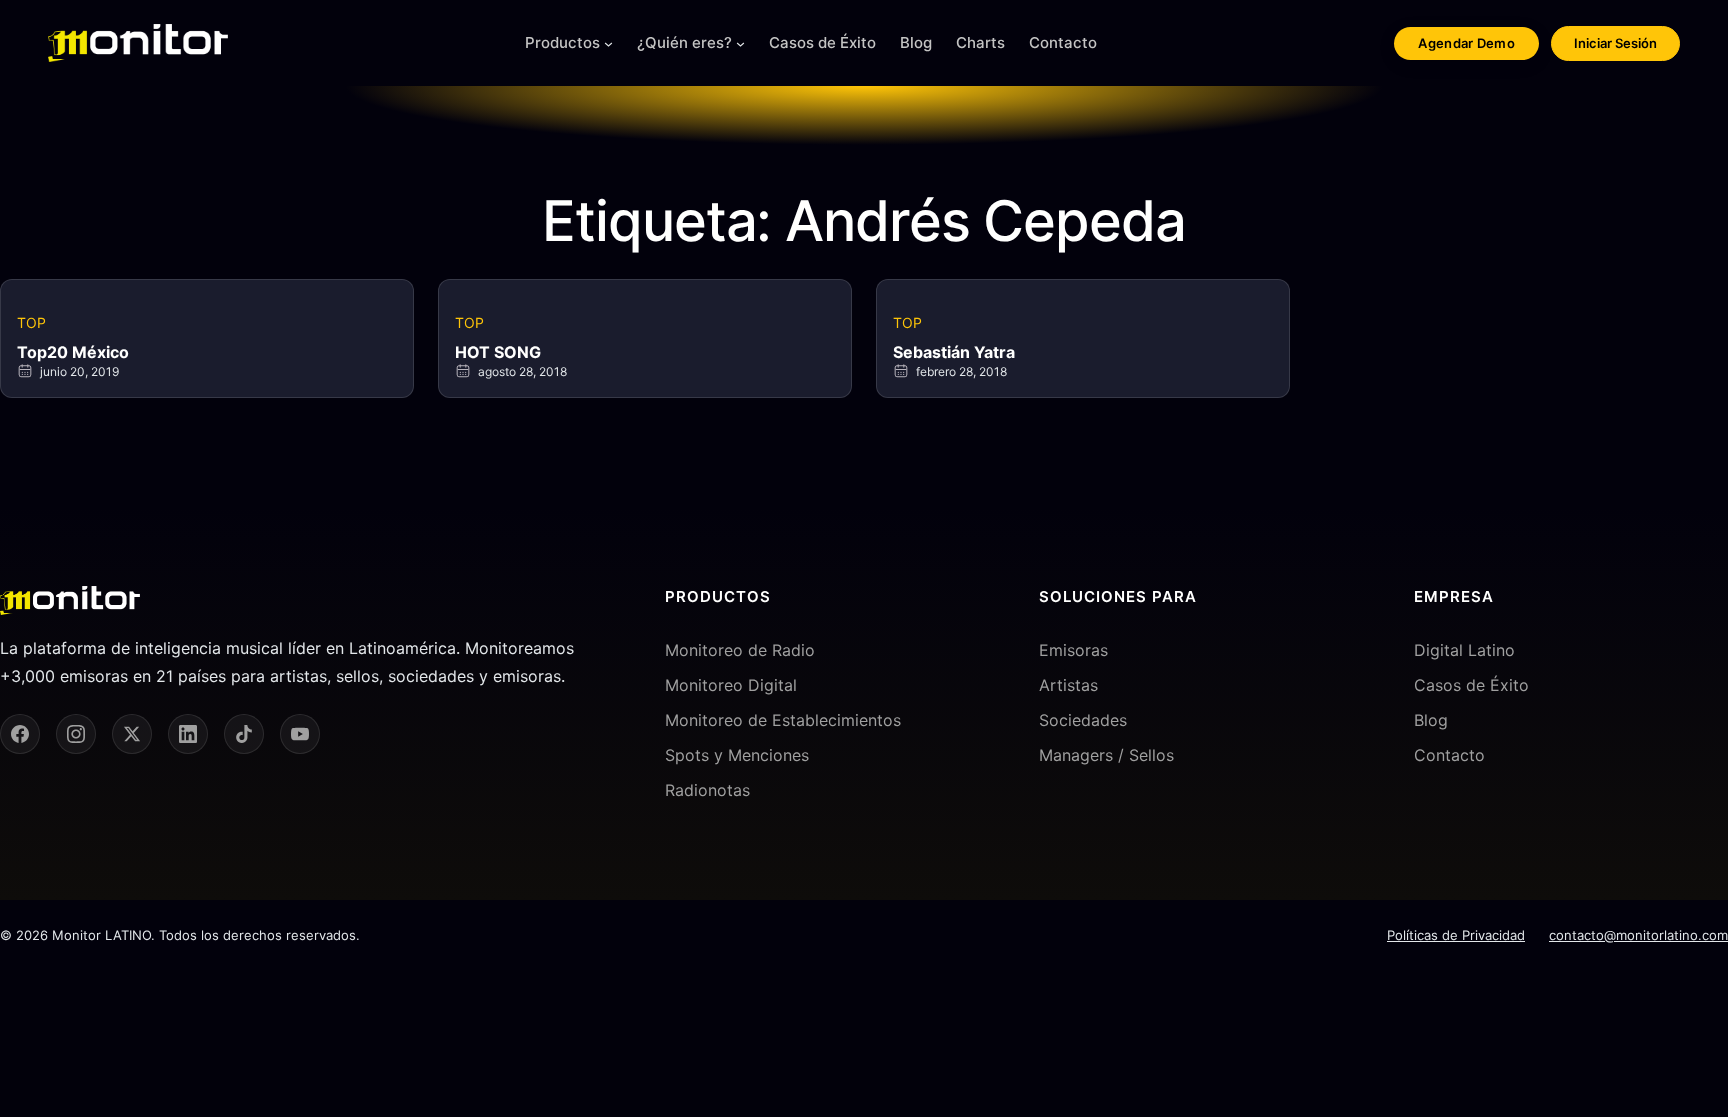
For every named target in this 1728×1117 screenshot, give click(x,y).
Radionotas (707, 790)
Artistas (1068, 685)
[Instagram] (76, 734)
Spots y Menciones (737, 755)
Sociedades (1083, 720)
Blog (1431, 720)
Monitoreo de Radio (740, 650)
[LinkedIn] (188, 734)
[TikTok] (244, 734)
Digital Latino (1464, 650)
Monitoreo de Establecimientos (783, 720)
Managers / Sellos (1106, 755)
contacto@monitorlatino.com (1638, 935)
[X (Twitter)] (132, 734)
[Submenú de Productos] (608, 43)
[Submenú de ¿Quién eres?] (740, 43)
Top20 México (73, 352)
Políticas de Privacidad (1456, 935)
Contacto (1449, 755)
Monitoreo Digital (731, 685)
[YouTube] (300, 734)
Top (31, 322)
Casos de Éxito (1471, 685)
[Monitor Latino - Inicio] (138, 43)
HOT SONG (498, 352)
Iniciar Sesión (1615, 43)
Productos (562, 42)
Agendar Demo (1466, 43)
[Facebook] (20, 734)
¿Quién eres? (684, 42)
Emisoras (1073, 650)
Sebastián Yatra (954, 352)
